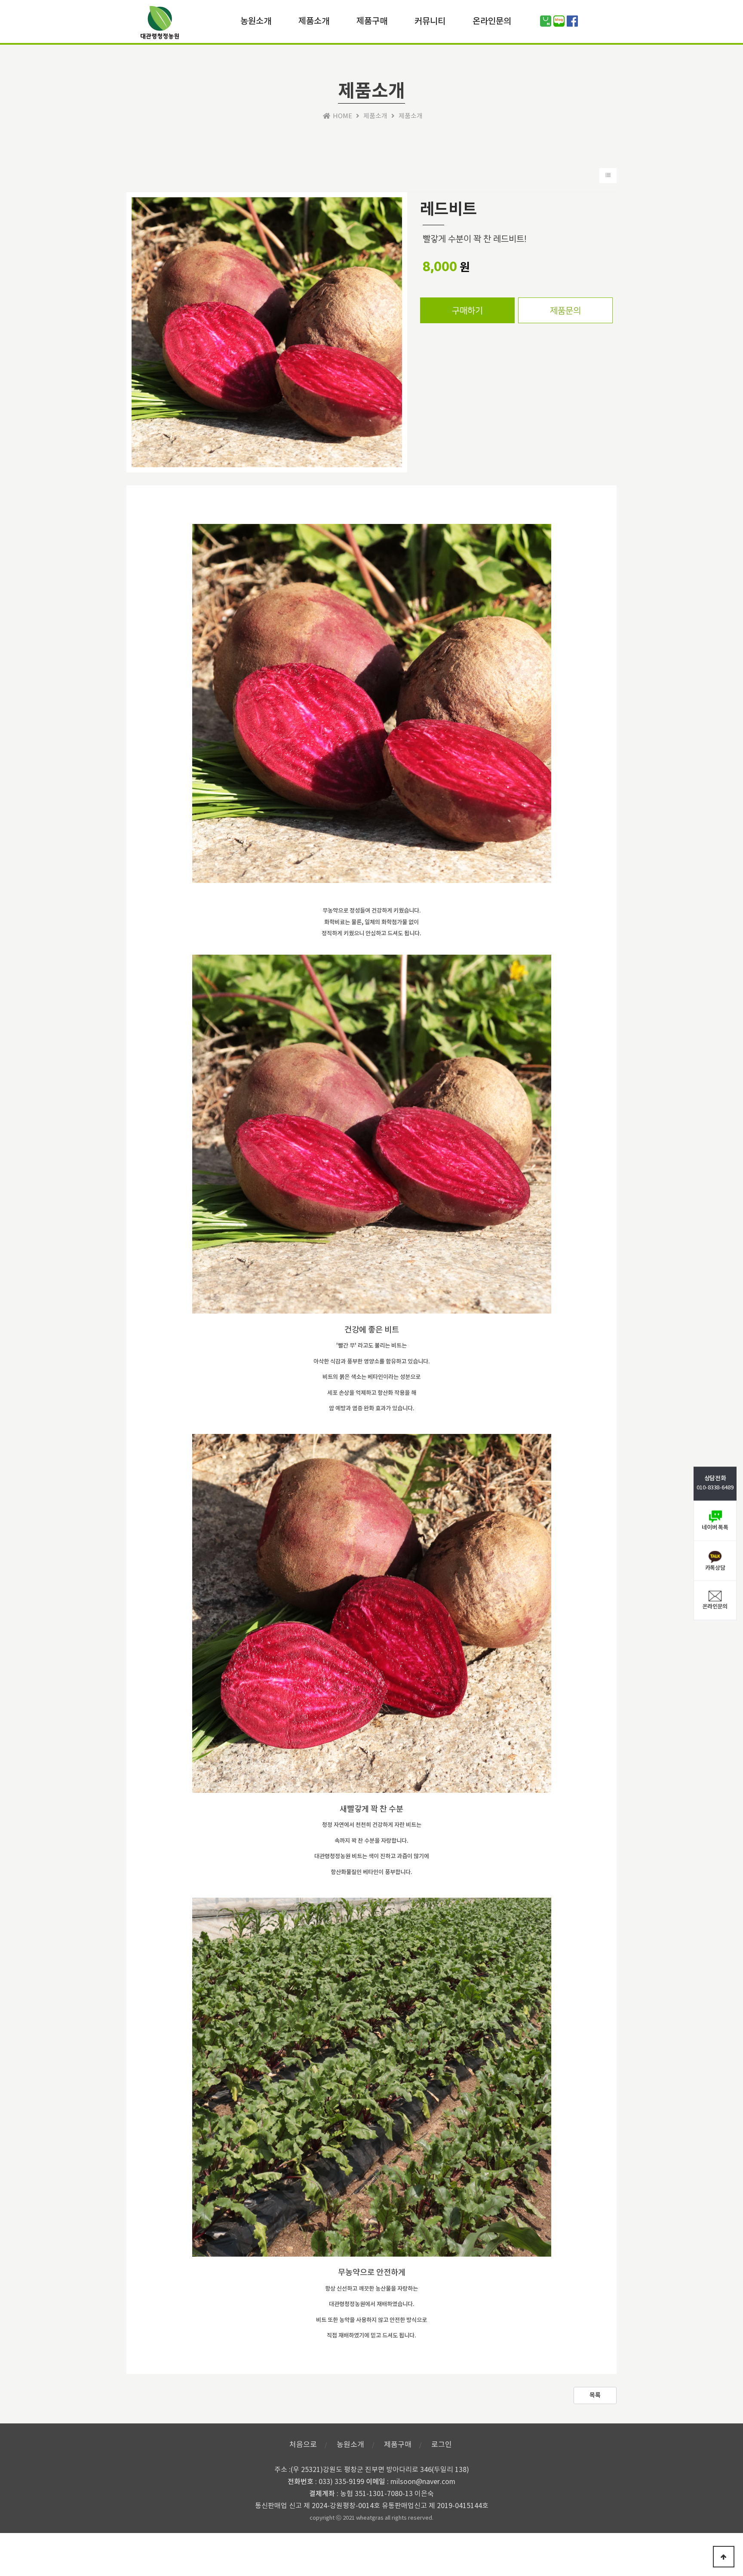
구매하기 (467, 311)
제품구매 (372, 20)
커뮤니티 (430, 20)
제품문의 (565, 311)
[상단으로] (724, 2557)
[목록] (608, 176)
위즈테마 (160, 25)
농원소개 (256, 20)
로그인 (442, 2445)
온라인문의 (492, 20)
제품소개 (314, 20)
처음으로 (303, 2445)
